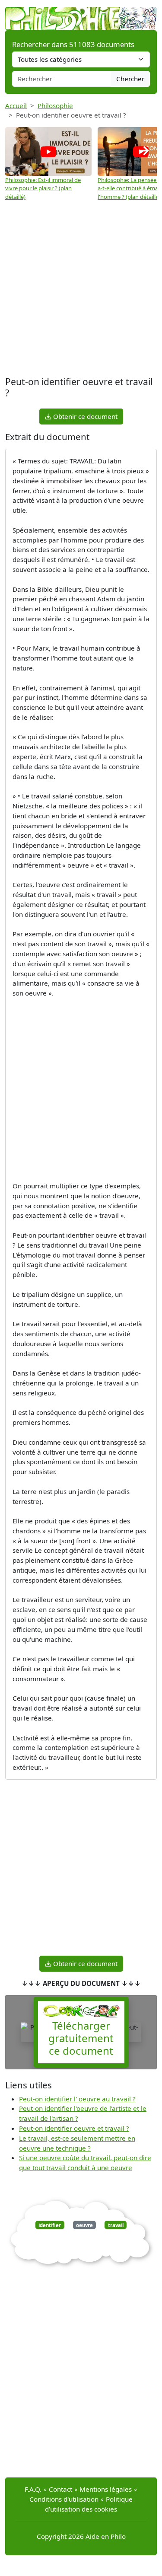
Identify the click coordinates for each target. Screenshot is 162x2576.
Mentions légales (106, 2489)
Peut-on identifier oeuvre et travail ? (74, 2128)
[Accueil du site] (81, 14)
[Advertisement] (81, 289)
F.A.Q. (33, 2489)
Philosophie (55, 105)
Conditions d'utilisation (64, 2499)
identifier (50, 2225)
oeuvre (84, 2225)
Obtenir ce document (84, 416)
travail (116, 2225)
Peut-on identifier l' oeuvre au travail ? (77, 2099)
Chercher (130, 79)
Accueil (16, 105)
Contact (60, 2489)
